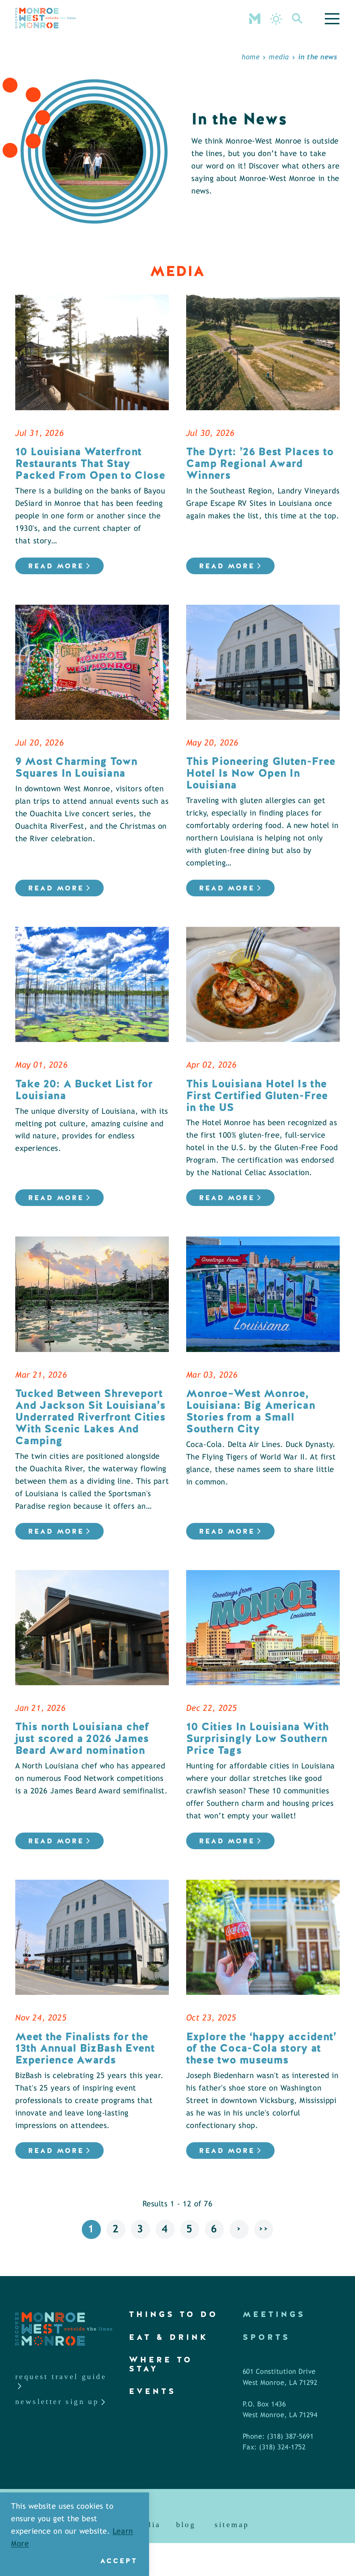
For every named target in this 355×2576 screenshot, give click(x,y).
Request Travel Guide (61, 2376)
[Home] (45, 18)
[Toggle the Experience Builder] (255, 18)
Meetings (274, 2314)
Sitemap (232, 2525)
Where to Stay (161, 2364)
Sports (266, 2337)
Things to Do (174, 2314)
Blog (186, 2525)
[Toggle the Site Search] (297, 18)
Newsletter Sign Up (57, 2401)
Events (153, 2391)
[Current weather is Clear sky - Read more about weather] (276, 19)
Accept (119, 2561)
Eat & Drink (169, 2337)
